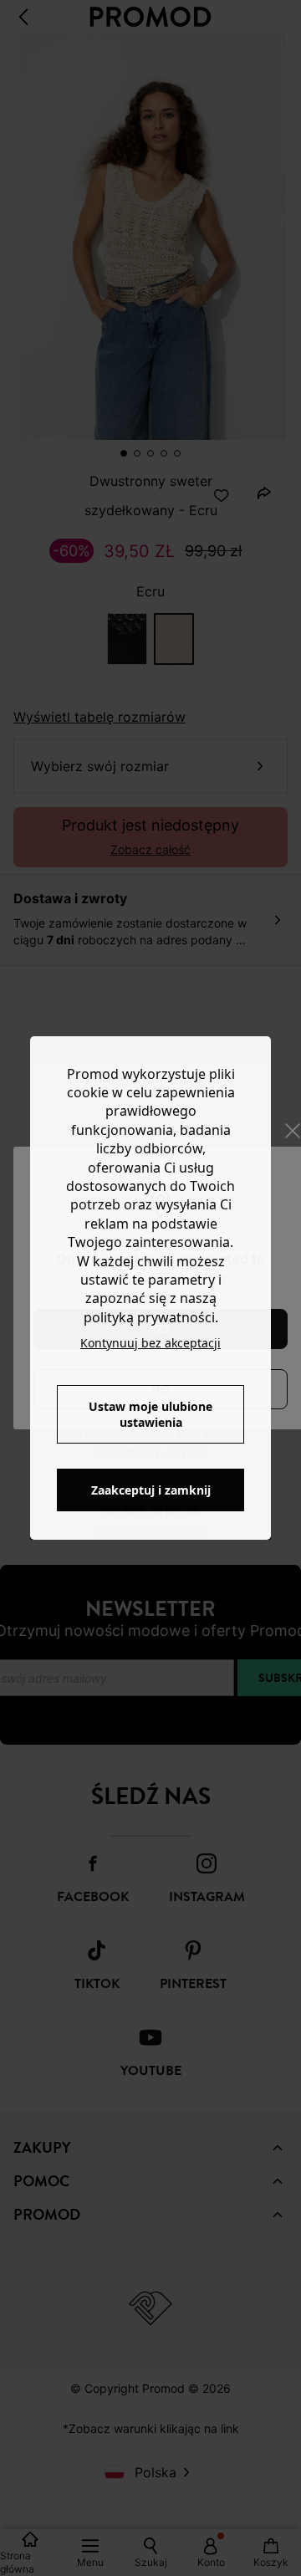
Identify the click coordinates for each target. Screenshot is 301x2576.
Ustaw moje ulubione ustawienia (150, 1414)
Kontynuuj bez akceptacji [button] (150, 1343)
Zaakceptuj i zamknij (151, 1490)
